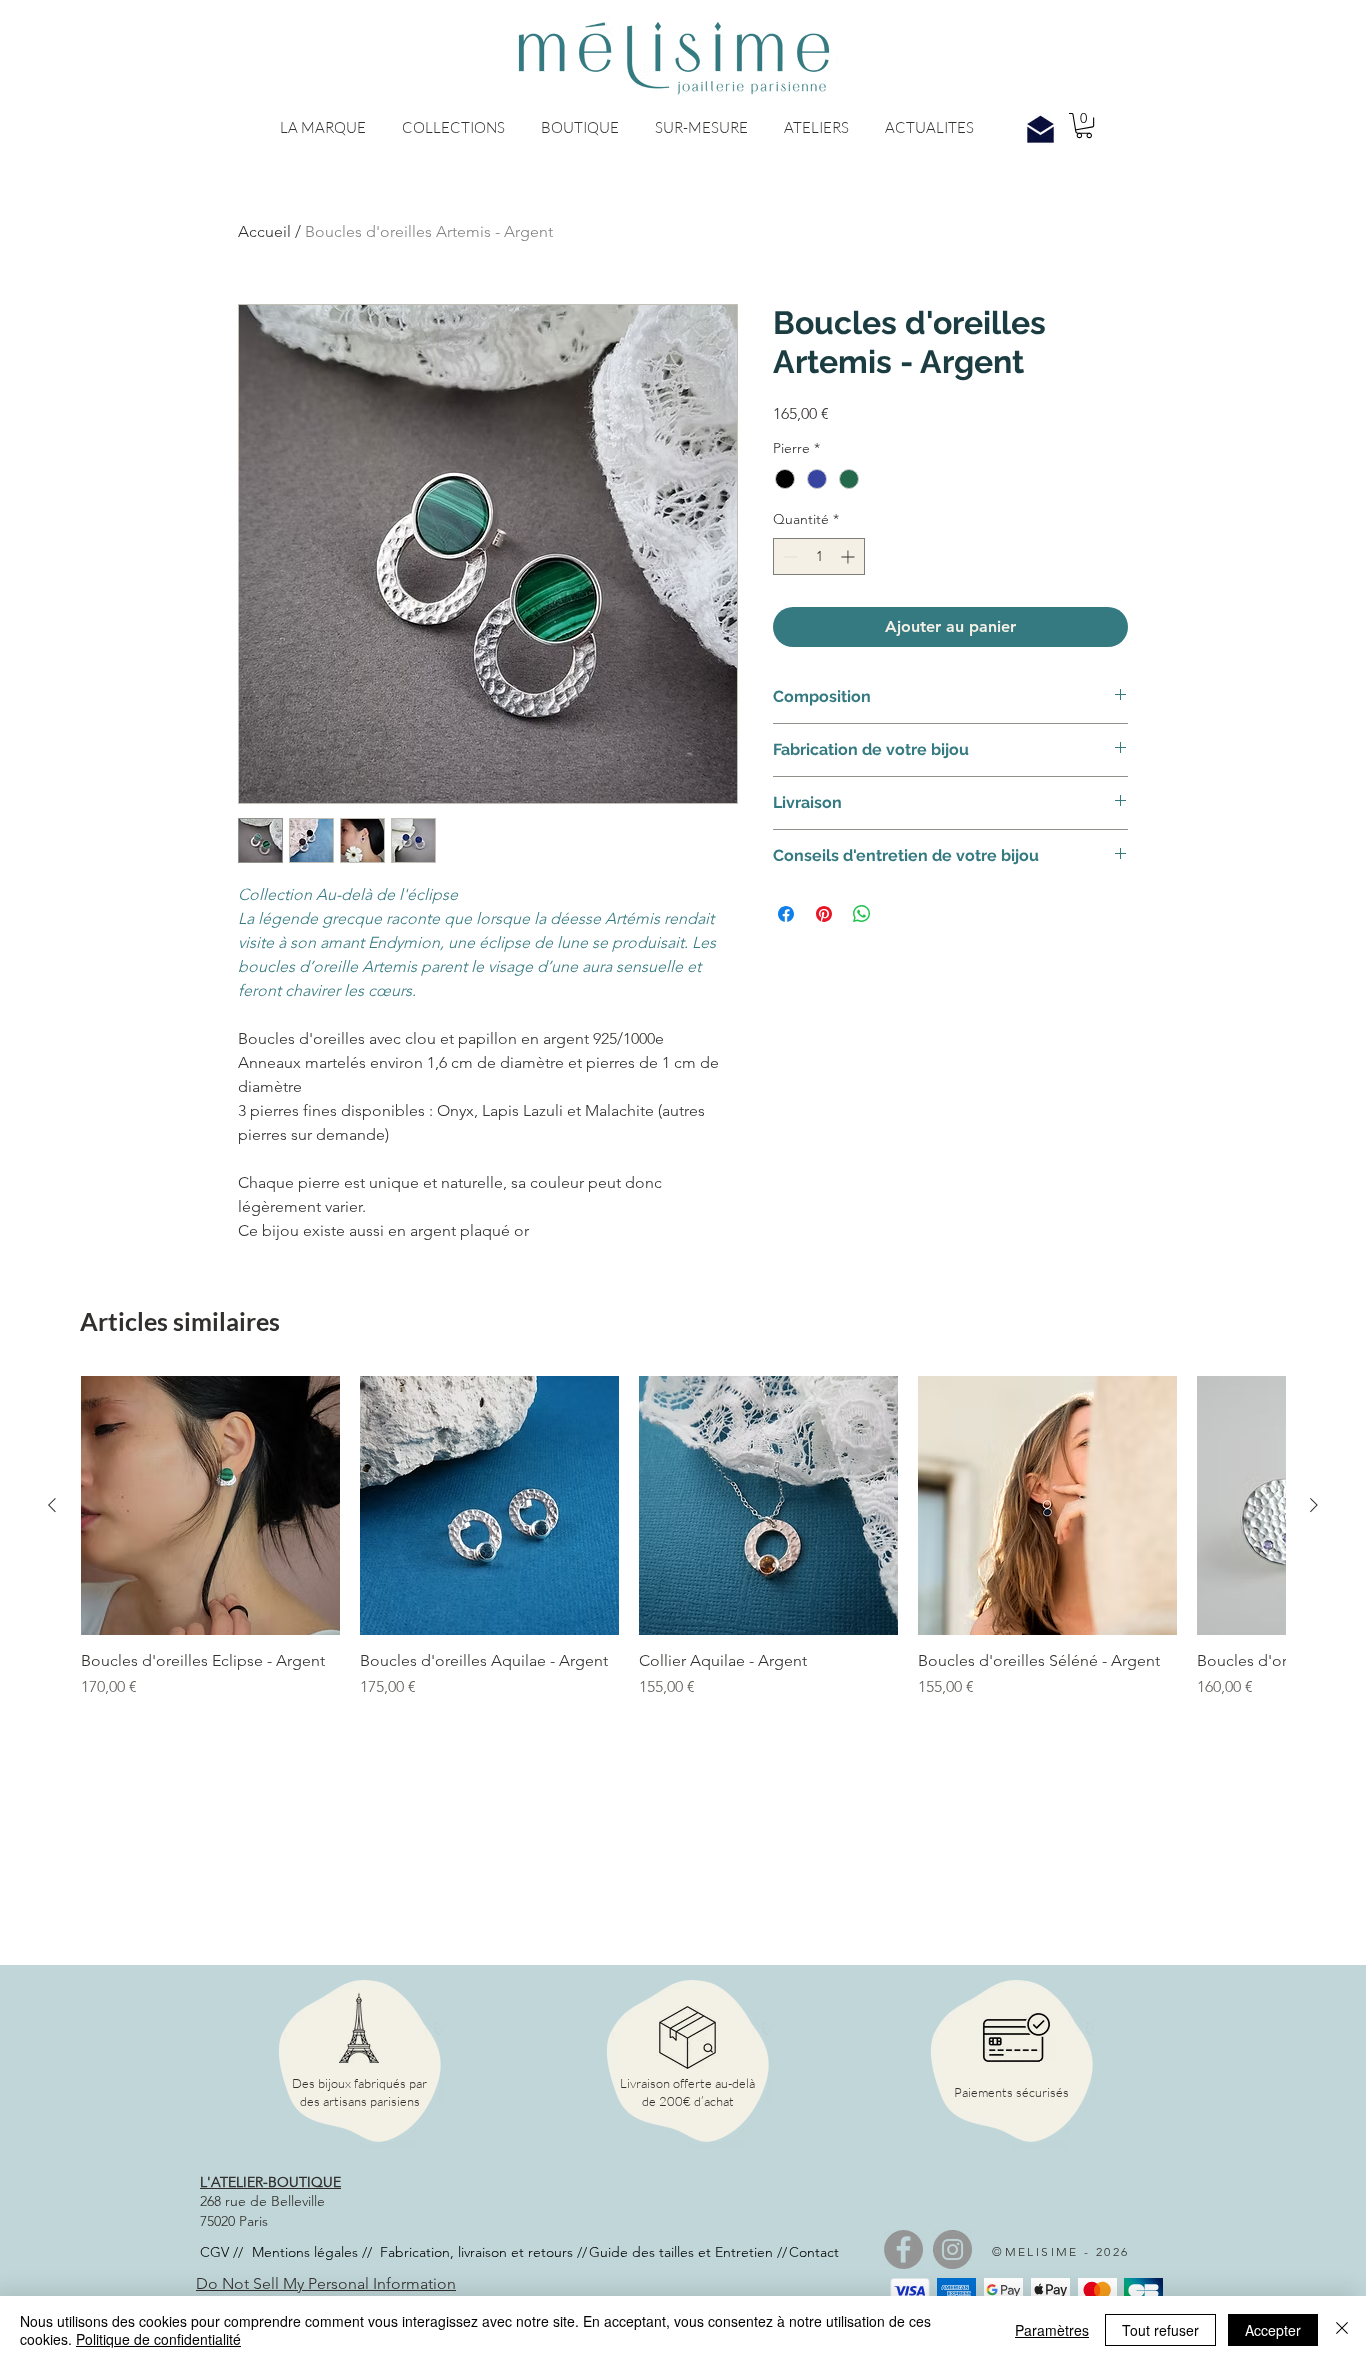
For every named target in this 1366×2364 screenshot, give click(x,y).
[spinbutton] (819, 556)
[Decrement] (788, 556)
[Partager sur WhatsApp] (862, 914)
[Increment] (849, 556)
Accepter (1273, 2330)
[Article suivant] (1314, 1505)
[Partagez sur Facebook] (786, 914)
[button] (322, 128)
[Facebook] (903, 2249)
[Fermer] (1342, 2330)
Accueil (264, 231)
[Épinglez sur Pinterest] (824, 914)
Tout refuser (1160, 2330)
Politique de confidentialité (158, 2339)
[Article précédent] (52, 1505)
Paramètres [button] (1052, 2330)
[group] (683, 1573)
